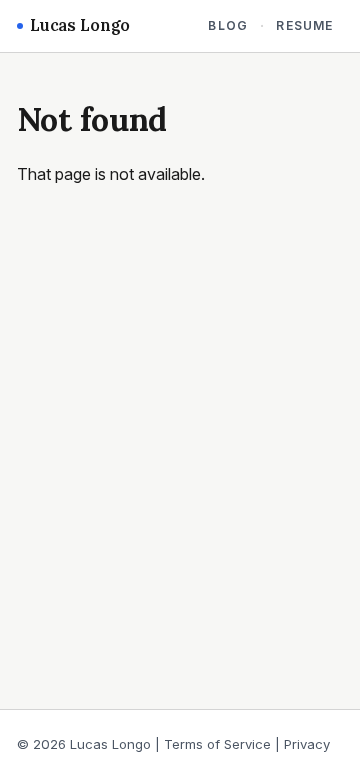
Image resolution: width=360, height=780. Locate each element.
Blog (228, 25)
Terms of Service (217, 744)
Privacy (307, 744)
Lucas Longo (80, 25)
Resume (304, 25)
